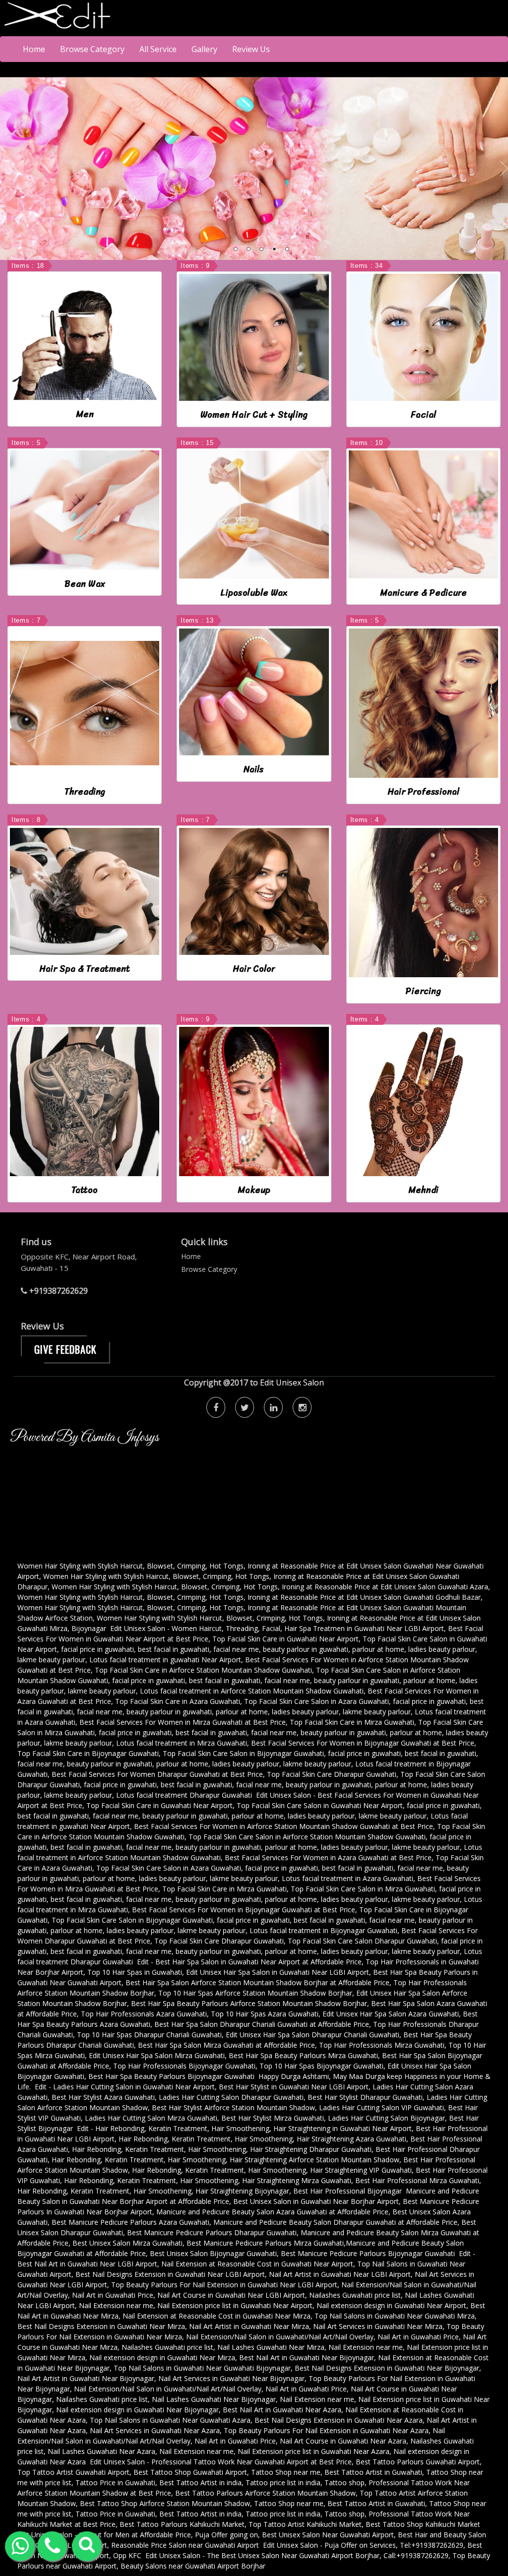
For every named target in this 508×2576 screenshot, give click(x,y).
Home (34, 49)
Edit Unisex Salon (292, 1382)
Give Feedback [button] (65, 1349)
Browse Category (92, 49)
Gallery (204, 49)
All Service (158, 49)
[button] (87, 2546)
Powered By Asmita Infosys (84, 1438)
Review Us (251, 49)
